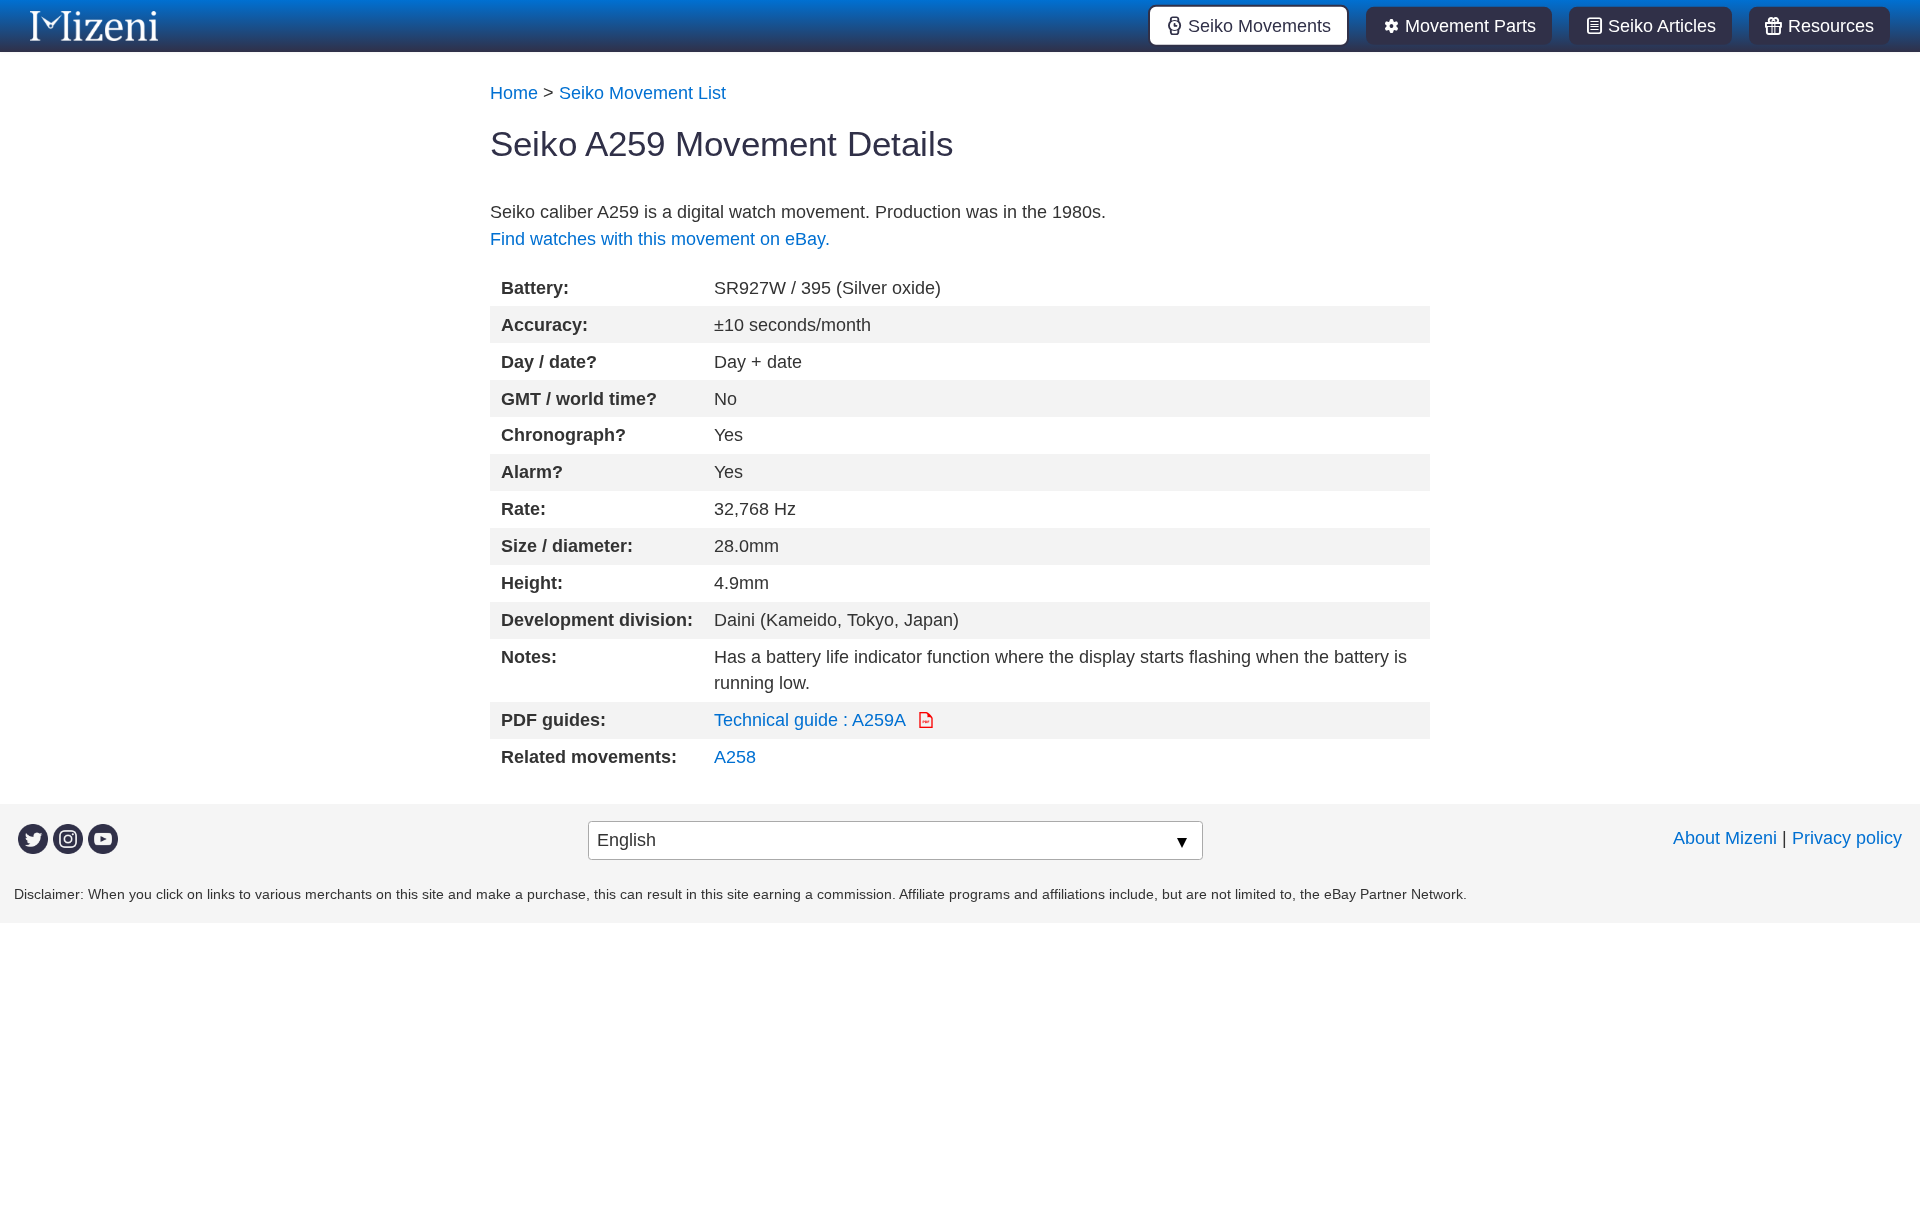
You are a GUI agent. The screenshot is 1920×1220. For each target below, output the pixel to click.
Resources (1831, 26)
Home (514, 93)
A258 (735, 757)
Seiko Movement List (642, 93)
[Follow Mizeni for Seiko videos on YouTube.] (103, 838)
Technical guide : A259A (812, 720)
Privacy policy (1847, 838)
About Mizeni (1725, 838)
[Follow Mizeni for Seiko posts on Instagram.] (68, 838)
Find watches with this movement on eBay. (660, 239)
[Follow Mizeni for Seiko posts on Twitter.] (33, 838)
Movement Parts (1470, 26)
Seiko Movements (1259, 26)
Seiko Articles (1662, 26)
